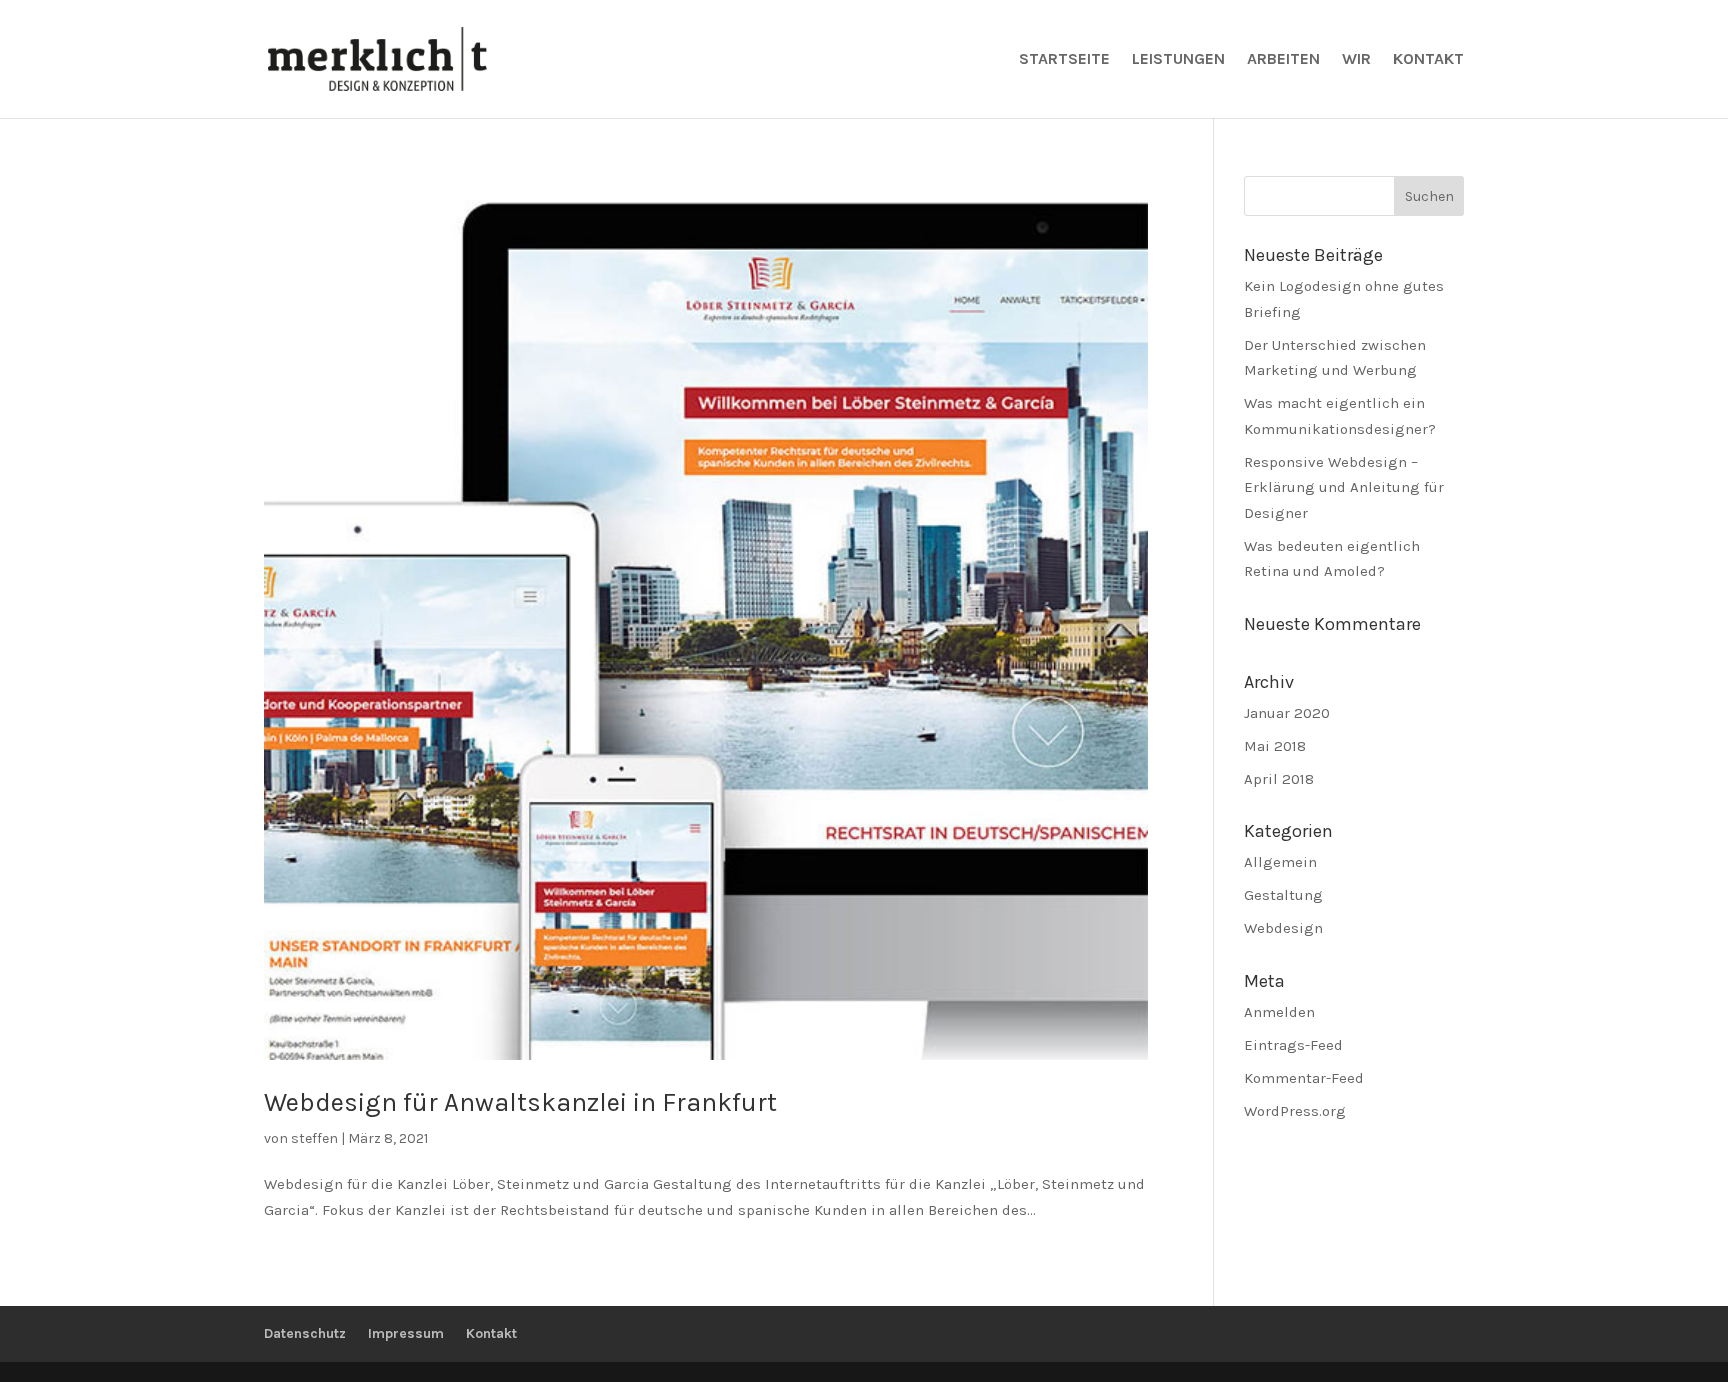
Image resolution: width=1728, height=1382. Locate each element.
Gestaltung (1283, 895)
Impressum (406, 1333)
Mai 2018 (1275, 746)
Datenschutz (305, 1333)
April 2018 (1279, 779)
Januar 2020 (1287, 713)
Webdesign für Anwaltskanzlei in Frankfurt (520, 1102)
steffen (314, 1138)
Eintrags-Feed (1293, 1045)
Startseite (1064, 60)
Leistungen (1178, 60)
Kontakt (1428, 60)
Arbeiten (1283, 60)
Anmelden (1279, 1012)
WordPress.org (1295, 1111)
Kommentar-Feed (1304, 1078)
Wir (1356, 60)
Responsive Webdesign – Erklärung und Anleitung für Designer (1344, 487)
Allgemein (1280, 862)
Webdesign (1283, 928)
